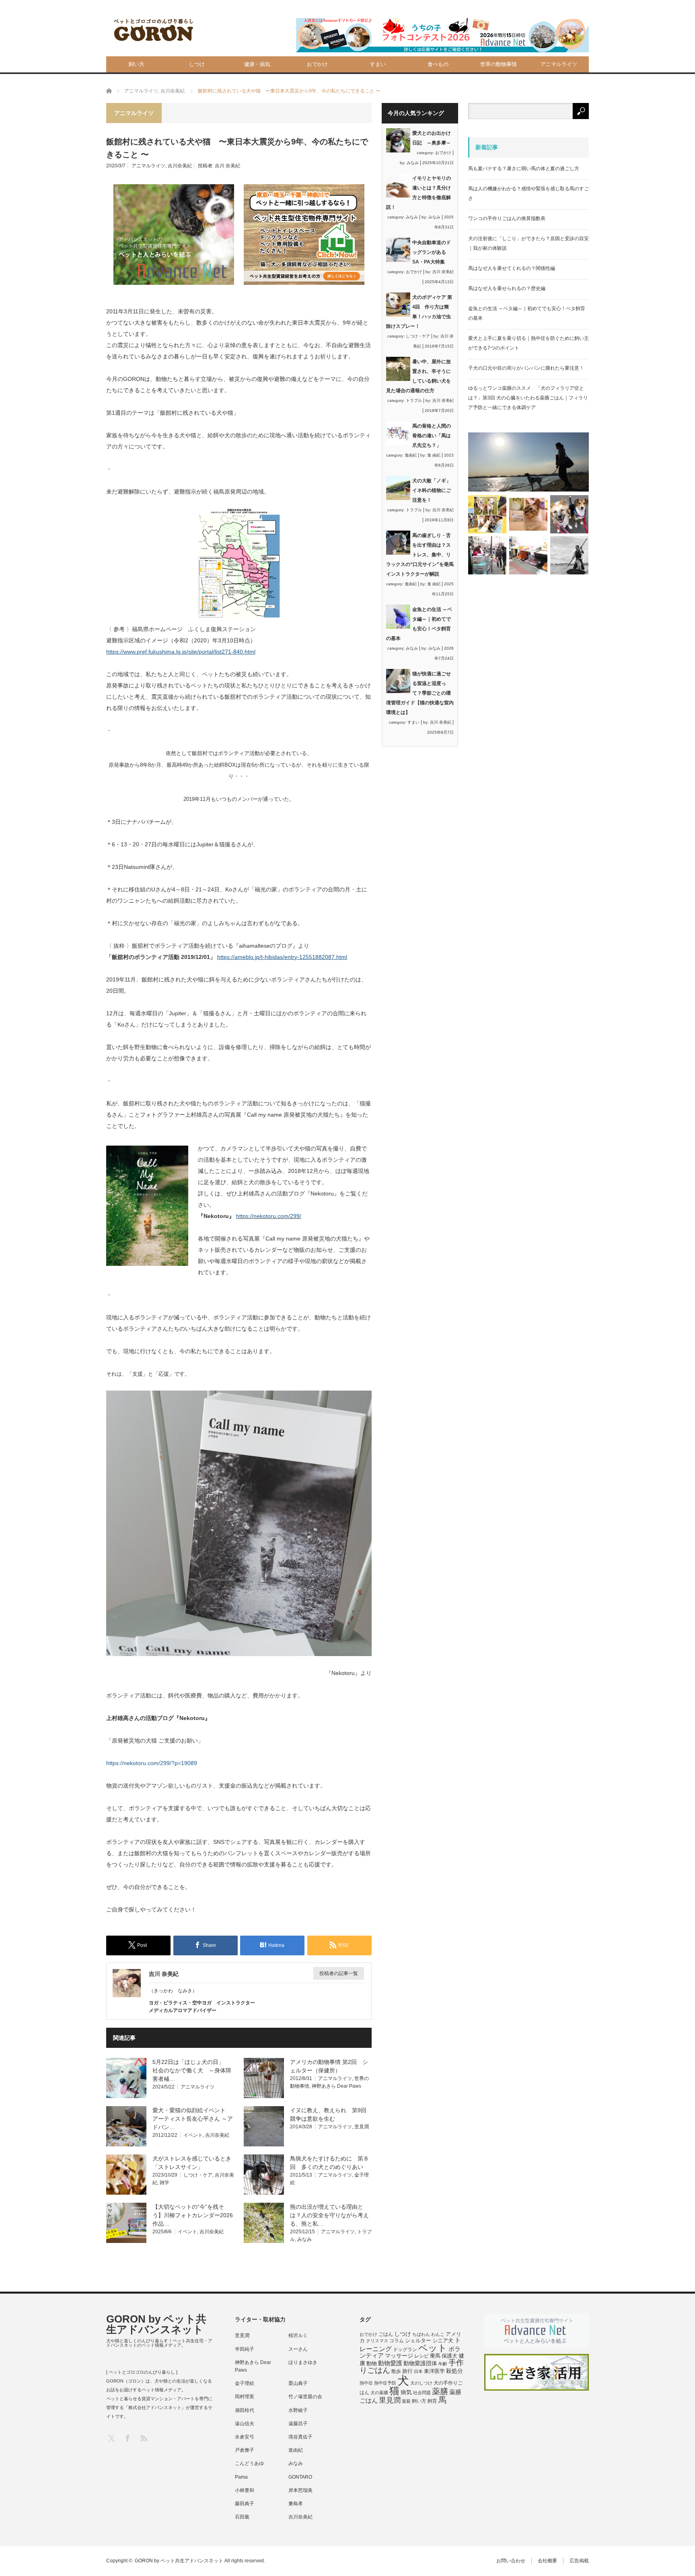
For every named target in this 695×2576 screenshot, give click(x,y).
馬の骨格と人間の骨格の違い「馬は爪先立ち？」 (432, 436)
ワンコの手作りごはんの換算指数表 (507, 218)
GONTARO (300, 2477)
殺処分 (454, 2371)
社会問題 (422, 2393)
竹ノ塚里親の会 (305, 2397)
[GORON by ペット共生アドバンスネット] (154, 30)
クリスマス (377, 2341)
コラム (397, 2341)
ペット (433, 2348)
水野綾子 (298, 2410)
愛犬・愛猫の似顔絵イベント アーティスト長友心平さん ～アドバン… (193, 2119)
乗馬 (435, 2356)
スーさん (298, 2349)
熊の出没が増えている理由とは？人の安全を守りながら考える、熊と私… (329, 2215)
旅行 (407, 2371)
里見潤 (362, 2127)
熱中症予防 (385, 2383)
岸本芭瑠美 (300, 2490)
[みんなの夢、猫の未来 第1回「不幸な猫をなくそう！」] (487, 555)
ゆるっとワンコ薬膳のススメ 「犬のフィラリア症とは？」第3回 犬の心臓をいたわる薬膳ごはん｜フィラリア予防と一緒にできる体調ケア (528, 398)
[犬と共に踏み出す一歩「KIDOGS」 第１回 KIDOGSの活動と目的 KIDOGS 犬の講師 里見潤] (487, 514)
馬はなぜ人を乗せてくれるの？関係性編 (512, 268)
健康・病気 (257, 64)
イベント (193, 2135)
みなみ (304, 2239)
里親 (406, 2401)
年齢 (443, 2364)
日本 (418, 2371)
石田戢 (242, 2517)
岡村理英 (245, 2397)
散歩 (396, 2371)
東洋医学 (434, 2371)
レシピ (422, 2356)
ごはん (386, 2334)
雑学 (164, 2183)
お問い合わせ (511, 2561)
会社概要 (547, 2561)
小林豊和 (245, 2490)
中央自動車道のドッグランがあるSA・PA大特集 (432, 252)
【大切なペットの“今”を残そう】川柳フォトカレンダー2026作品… (193, 2215)
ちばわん (421, 2334)
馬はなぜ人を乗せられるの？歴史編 (507, 288)
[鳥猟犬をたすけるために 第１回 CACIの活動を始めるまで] (528, 555)
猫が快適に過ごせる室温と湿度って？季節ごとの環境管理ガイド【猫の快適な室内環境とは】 (420, 693)
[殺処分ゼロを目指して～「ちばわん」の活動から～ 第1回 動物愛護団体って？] (569, 514)
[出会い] (569, 555)
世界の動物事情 (499, 64)
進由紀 (411, 455)
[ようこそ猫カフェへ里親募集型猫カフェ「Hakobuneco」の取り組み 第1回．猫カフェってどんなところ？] (528, 514)
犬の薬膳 (379, 2393)
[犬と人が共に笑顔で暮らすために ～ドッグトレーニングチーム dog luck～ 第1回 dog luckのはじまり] (528, 462)
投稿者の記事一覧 (339, 1973)
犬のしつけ (421, 2383)
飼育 (432, 2401)
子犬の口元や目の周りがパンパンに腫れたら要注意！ (526, 368)
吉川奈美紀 (180, 166)
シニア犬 (443, 2340)
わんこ (438, 2334)
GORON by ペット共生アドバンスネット (156, 2324)
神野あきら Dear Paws (336, 2086)
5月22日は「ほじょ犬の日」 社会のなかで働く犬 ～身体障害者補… (192, 2070)
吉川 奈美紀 (227, 166)
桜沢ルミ (298, 2335)
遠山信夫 (245, 2424)
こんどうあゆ (249, 2463)
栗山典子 (298, 2383)
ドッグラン (405, 2350)
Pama (241, 2477)
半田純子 (245, 2349)
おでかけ (317, 64)
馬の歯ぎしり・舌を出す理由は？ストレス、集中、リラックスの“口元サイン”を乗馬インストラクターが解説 (420, 555)
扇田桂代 (245, 2410)
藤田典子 (245, 2504)
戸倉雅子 (245, 2450)
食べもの (438, 64)
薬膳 (440, 2391)
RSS (143, 2438)
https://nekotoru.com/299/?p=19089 (152, 1763)
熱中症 (366, 2383)
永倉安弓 (245, 2437)
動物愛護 (390, 2363)
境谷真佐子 (300, 2437)
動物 (372, 2363)
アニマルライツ (559, 64)
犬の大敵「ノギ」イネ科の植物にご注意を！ (432, 490)
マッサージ (399, 2356)
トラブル (414, 400)
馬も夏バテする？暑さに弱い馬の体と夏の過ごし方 (524, 169)
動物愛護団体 (420, 2363)
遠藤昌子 (298, 2424)
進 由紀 (434, 455)
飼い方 (137, 64)
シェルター (418, 2340)
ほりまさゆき (303, 2362)
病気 (406, 2392)
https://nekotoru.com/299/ (269, 1216)
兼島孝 (296, 2504)
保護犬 (449, 2356)
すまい (378, 64)
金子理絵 (245, 2383)
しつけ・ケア (198, 2175)
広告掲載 (579, 2561)
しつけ (197, 64)
